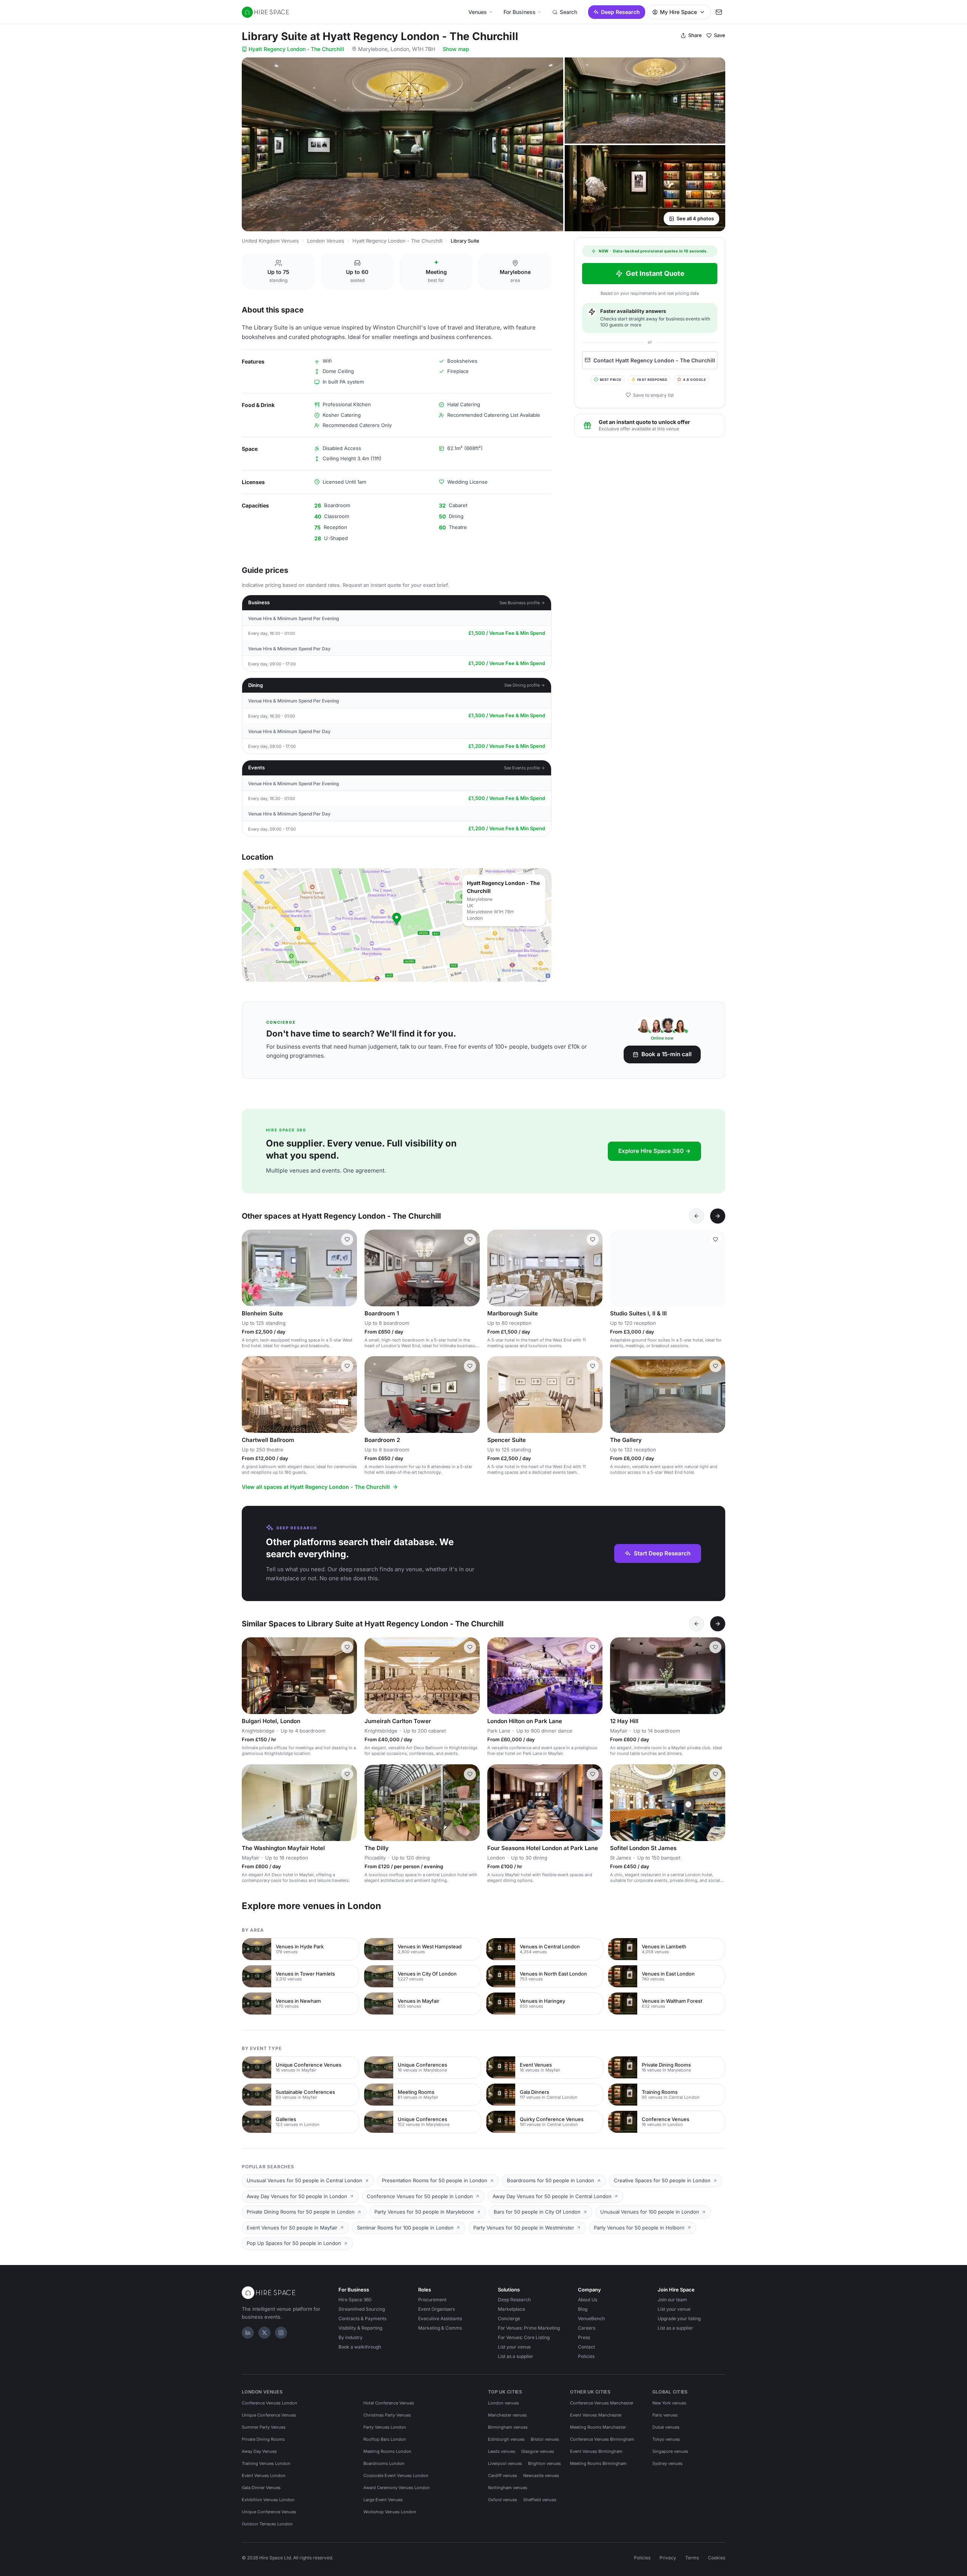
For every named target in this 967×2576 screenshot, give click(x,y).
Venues (478, 12)
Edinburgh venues (506, 2439)
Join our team (672, 2300)
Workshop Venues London (390, 2512)
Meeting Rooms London (387, 2451)
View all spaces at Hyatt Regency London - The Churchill (316, 1487)
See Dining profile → (525, 685)
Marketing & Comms (440, 2328)
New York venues (669, 2403)
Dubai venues (666, 2427)
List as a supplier (516, 2356)
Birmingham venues (508, 2427)
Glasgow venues (538, 2451)
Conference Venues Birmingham (602, 2439)
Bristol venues (545, 2439)
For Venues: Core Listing (524, 2337)
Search (568, 12)
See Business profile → (522, 603)
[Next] (718, 1216)
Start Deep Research (662, 1553)
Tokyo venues (666, 2439)
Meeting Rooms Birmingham (598, 2463)
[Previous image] (251, 1268)
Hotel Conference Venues (389, 2403)
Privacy (668, 2558)
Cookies (717, 2558)
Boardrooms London (384, 2463)
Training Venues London (266, 2463)
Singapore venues (670, 2451)
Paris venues (665, 2415)
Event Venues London (264, 2475)
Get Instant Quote (655, 273)
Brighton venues (545, 2463)
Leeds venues (502, 2451)
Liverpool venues (505, 2463)
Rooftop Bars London (385, 2439)
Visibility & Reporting (360, 2328)
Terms (692, 2558)
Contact (586, 2347)
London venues (504, 2403)
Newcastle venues (541, 2475)
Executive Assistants (440, 2318)
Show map (456, 49)
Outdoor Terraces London (267, 2524)
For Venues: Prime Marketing (529, 2328)
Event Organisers (436, 2309)
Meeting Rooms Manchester (598, 2427)
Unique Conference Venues (269, 2415)
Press (584, 2337)
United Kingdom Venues (270, 241)
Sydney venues (667, 2463)
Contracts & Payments (362, 2318)
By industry (351, 2337)
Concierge (509, 2318)
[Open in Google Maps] (397, 925)
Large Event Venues (383, 2500)
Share (695, 35)
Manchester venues (507, 2415)
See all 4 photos (695, 218)
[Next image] (348, 1268)
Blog (583, 2309)
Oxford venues (503, 2500)
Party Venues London (385, 2427)
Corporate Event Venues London (396, 2475)
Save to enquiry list (653, 395)
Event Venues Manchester (596, 2415)
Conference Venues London (270, 2403)
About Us (588, 2300)
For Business (520, 12)
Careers (587, 2328)
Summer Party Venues (264, 2427)
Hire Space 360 (355, 2300)
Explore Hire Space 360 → (654, 1151)
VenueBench (591, 2318)
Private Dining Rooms (263, 2439)
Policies (586, 2356)
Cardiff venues (503, 2475)
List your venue (514, 2347)
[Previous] (697, 1216)
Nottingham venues (508, 2488)
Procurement (432, 2300)
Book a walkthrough (360, 2347)
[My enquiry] (719, 12)
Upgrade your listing (679, 2318)
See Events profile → (524, 768)
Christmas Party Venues (387, 2415)
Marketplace (511, 2309)
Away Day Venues (259, 2451)
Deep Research (620, 12)
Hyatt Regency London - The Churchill (296, 49)
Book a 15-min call (667, 1054)
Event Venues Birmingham (596, 2451)
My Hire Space (678, 12)
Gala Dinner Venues (261, 2488)
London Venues (326, 241)
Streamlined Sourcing (362, 2309)
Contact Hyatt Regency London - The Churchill (654, 360)
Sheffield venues (540, 2500)
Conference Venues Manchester (602, 2403)
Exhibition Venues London (268, 2500)
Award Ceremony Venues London (397, 2488)
